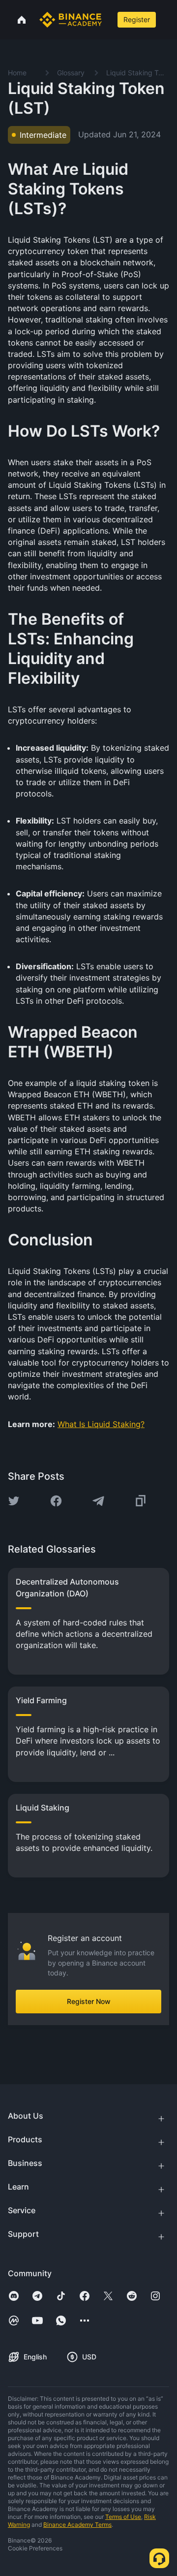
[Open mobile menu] (168, 20)
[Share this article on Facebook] (56, 1501)
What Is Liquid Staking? (101, 1424)
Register (137, 19)
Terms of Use (123, 2517)
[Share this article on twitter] (14, 1501)
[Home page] (71, 20)
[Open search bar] (109, 20)
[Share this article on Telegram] (98, 1501)
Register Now (89, 2001)
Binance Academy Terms (77, 2525)
